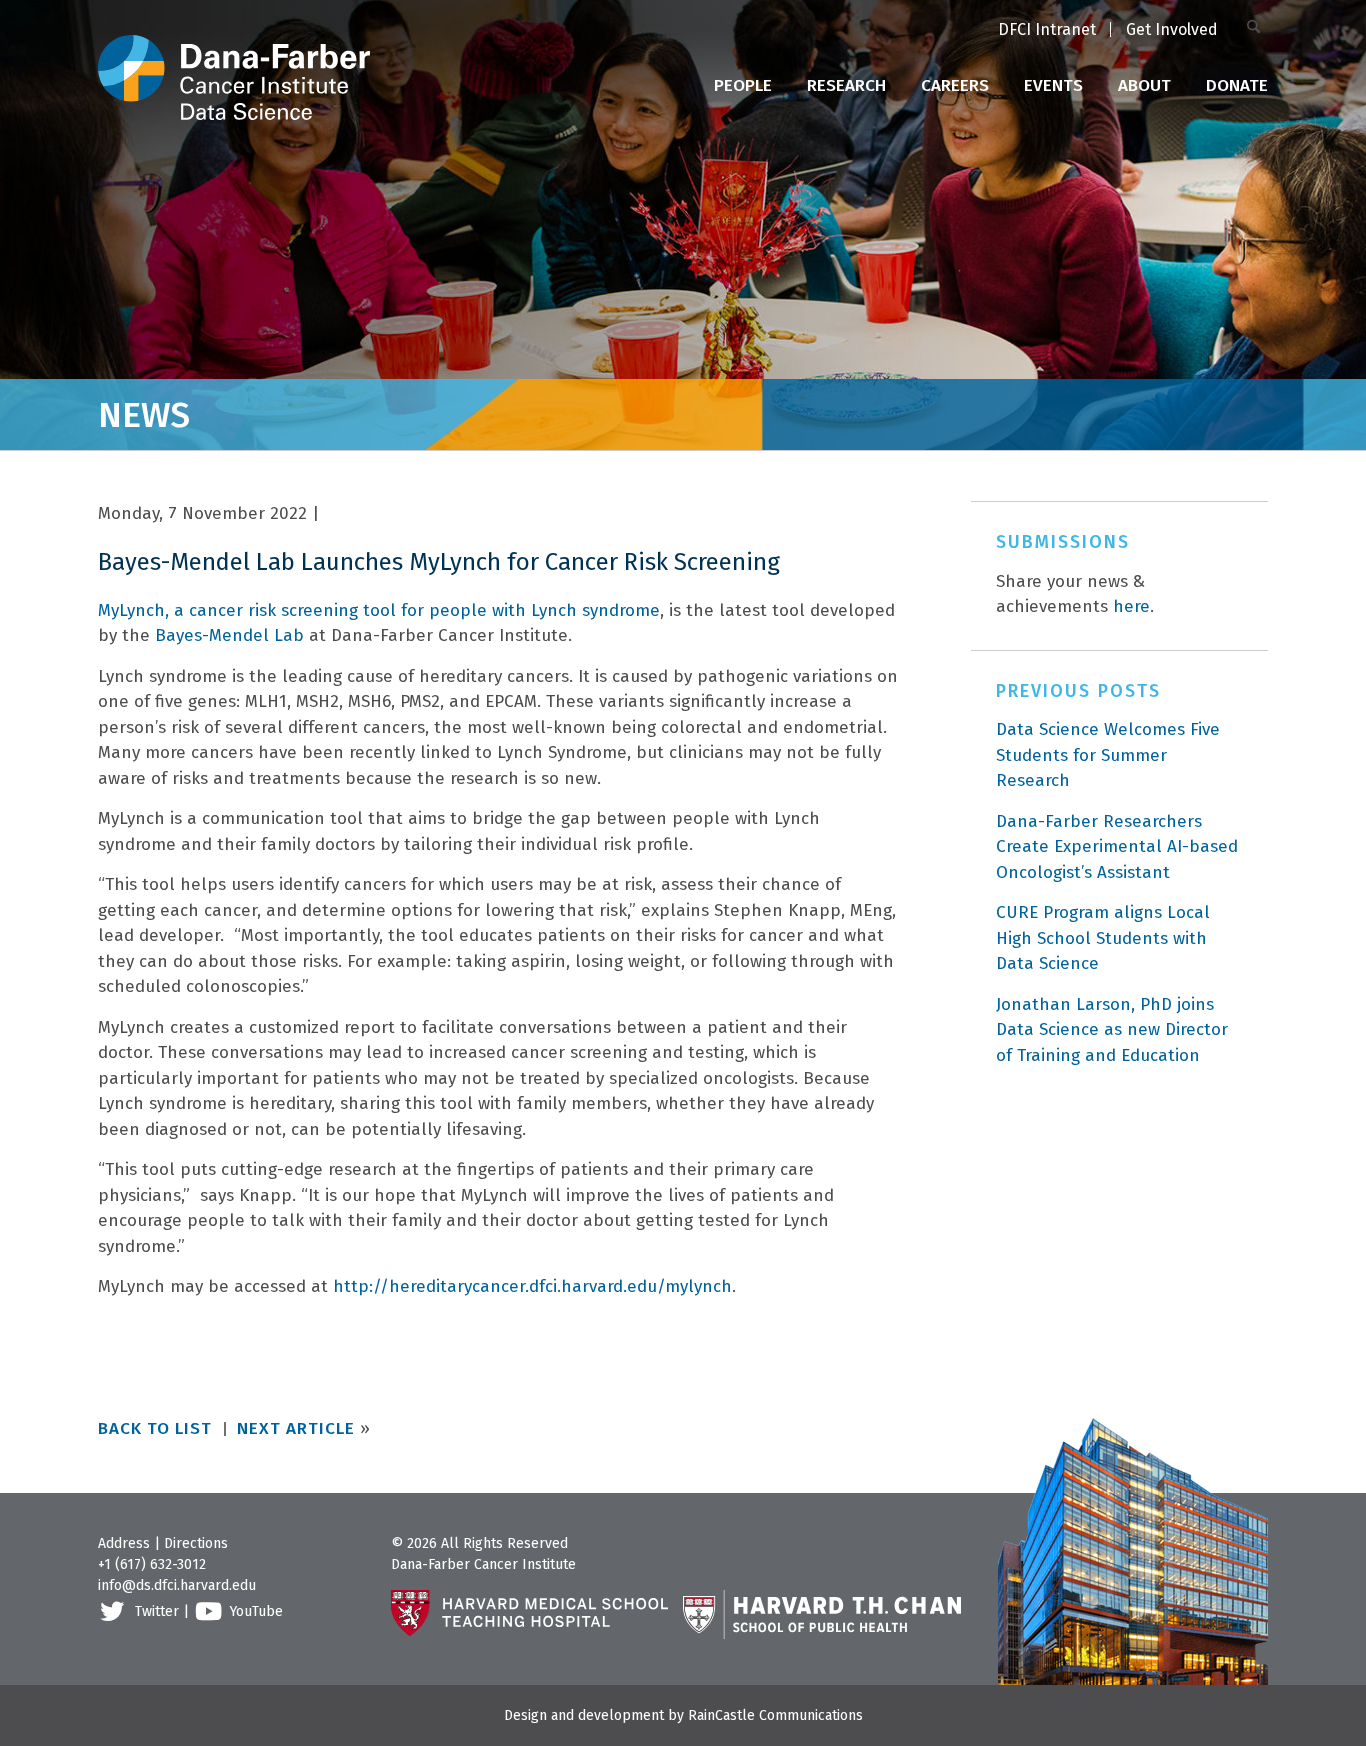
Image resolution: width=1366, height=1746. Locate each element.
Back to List (155, 1428)
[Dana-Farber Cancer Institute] (234, 60)
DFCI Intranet (1047, 29)
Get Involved (1172, 29)
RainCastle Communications (775, 1715)
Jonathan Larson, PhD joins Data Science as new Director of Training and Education (1112, 1030)
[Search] (1257, 28)
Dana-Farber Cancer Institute (483, 1564)
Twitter (157, 1611)
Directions (196, 1543)
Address (124, 1543)
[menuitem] (1047, 31)
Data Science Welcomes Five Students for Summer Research (1108, 755)
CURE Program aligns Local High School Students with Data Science (1103, 938)
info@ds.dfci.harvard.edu (177, 1585)
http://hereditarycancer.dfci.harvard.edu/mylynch (532, 1286)
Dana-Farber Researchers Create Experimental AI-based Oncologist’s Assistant (1117, 847)
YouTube (256, 1611)
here (1131, 606)
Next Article (296, 1428)
